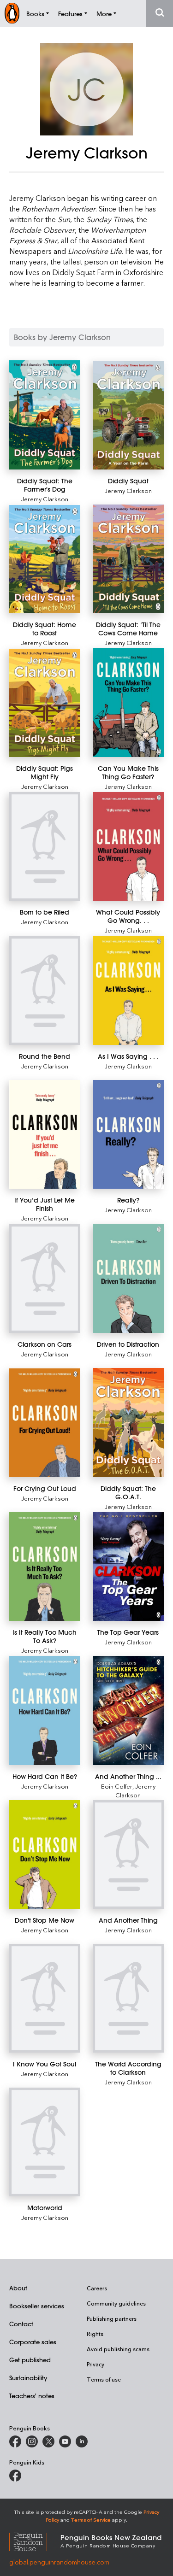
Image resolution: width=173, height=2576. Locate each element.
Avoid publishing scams (118, 2349)
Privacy (95, 2364)
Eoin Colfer (117, 1786)
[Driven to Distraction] (128, 1278)
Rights (95, 2334)
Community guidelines (116, 2303)
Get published (30, 2360)
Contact (21, 2324)
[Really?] (128, 1134)
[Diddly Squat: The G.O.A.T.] (128, 1423)
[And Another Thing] (128, 1854)
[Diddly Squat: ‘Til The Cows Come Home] (128, 559)
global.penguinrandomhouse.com (59, 2562)
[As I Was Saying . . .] (128, 990)
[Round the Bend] (45, 991)
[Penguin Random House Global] (35, 2541)
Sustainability (28, 2378)
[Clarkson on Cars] (45, 1279)
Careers (97, 2288)
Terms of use (104, 2379)
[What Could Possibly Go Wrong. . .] (128, 846)
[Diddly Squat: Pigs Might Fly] (45, 703)
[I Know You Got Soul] (45, 1998)
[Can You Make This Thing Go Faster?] (128, 703)
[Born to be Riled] (45, 846)
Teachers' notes (32, 2396)
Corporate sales (33, 2342)
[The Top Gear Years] (128, 1567)
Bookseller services (37, 2306)
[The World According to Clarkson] (128, 1998)
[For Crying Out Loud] (45, 1423)
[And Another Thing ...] (128, 1710)
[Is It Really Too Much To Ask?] (45, 1567)
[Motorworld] (45, 2142)
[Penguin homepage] (12, 13)
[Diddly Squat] (128, 415)
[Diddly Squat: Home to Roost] (45, 559)
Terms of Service (91, 2520)
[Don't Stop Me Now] (45, 1854)
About (18, 2288)
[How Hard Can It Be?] (45, 1710)
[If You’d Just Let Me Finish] (45, 1135)
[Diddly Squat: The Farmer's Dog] (45, 415)
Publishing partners (112, 2318)
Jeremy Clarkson (45, 499)
